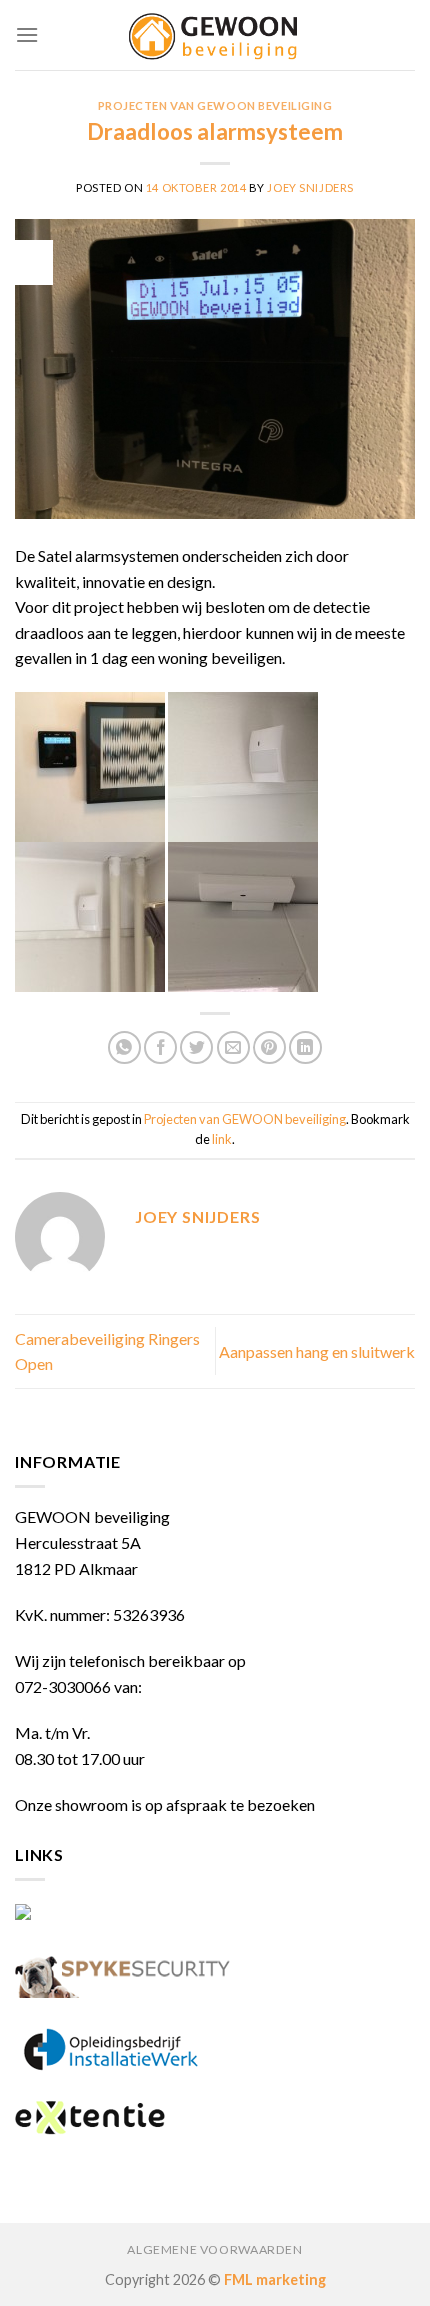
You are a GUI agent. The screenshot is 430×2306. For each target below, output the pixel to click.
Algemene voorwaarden (214, 2249)
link (222, 1139)
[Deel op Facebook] (160, 1047)
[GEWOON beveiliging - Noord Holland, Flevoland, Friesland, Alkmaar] (215, 35)
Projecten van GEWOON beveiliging (215, 105)
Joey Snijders (310, 187)
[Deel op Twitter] (196, 1047)
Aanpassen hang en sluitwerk (317, 1351)
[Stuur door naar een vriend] (233, 1047)
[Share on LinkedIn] (305, 1047)
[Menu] (27, 34)
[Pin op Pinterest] (269, 1047)
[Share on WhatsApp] (124, 1047)
